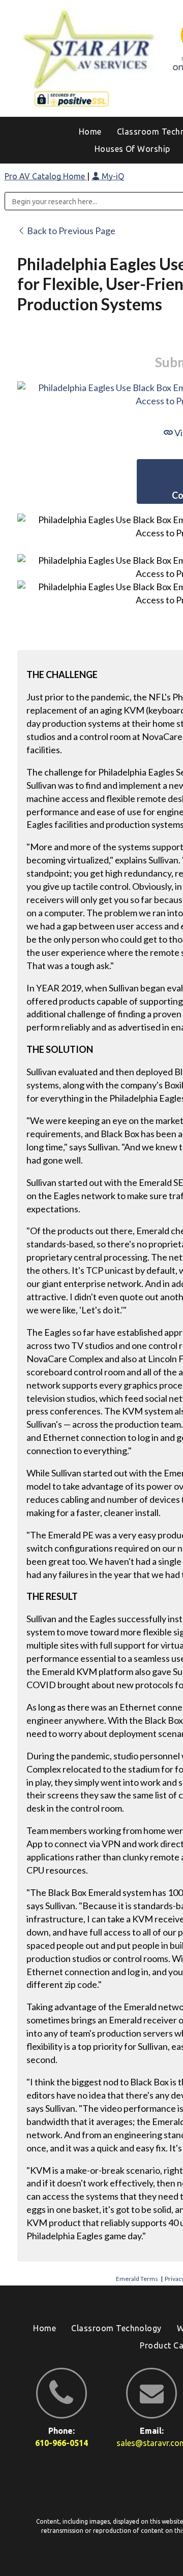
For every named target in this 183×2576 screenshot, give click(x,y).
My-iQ (112, 176)
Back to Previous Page (70, 231)
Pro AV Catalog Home (46, 176)
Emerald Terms (137, 2279)
